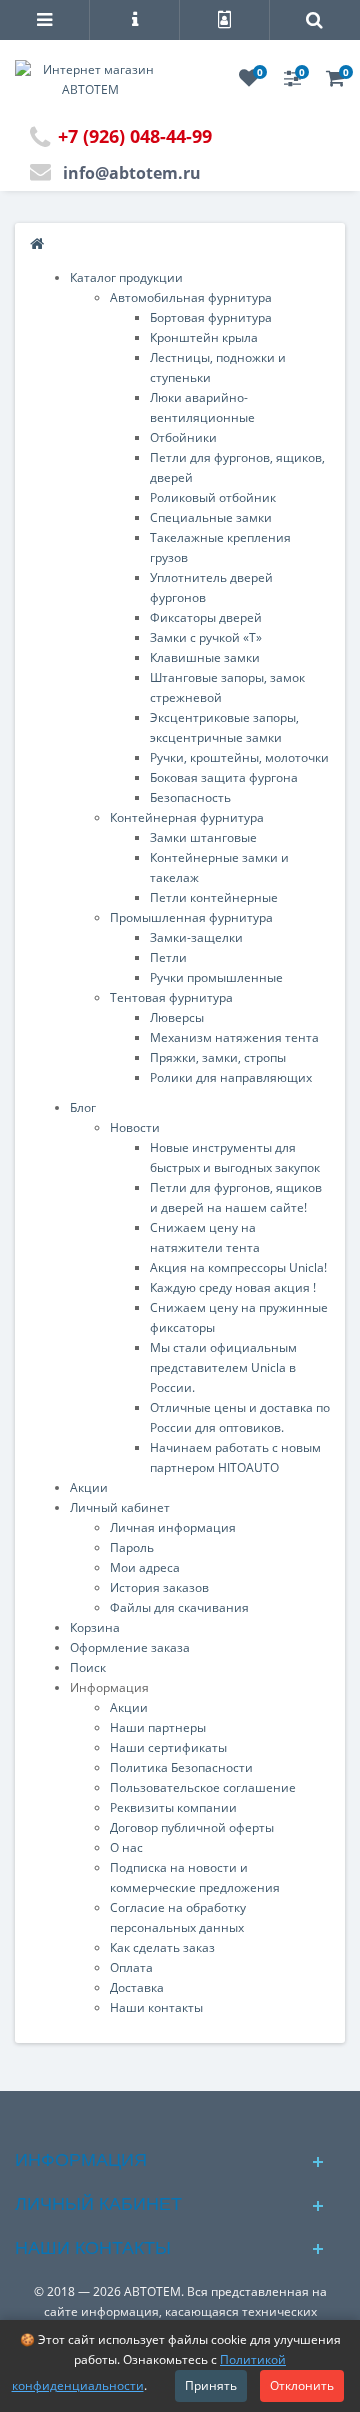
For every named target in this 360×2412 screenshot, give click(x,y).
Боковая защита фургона (224, 777)
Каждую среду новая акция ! (233, 1287)
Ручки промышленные (216, 977)
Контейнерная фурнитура (187, 817)
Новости (135, 1127)
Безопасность (190, 797)
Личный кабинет (120, 1507)
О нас (126, 1847)
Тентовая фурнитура (171, 997)
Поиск (88, 1667)
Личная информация (173, 1527)
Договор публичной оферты (192, 1827)
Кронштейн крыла (204, 337)
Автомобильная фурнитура (191, 297)
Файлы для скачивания (179, 1607)
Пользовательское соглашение (203, 1787)
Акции (89, 1487)
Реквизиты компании (173, 1807)
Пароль (132, 1547)
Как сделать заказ (162, 1947)
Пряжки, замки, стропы (218, 1057)
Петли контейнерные (214, 897)
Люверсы (177, 1017)
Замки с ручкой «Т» (206, 637)
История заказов (159, 1587)
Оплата (131, 1967)
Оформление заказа (130, 1647)
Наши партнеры (158, 1727)
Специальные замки (211, 517)
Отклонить (302, 2385)
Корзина (95, 1627)
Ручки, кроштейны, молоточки (239, 757)
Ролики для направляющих (231, 1077)
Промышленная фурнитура (191, 917)
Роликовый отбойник (213, 497)
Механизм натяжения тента (234, 1037)
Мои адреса (145, 1567)
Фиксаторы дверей (206, 617)
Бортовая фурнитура (211, 317)
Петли (168, 957)
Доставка (137, 1987)
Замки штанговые (203, 837)
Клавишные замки (205, 657)
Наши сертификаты (168, 1747)
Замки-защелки (196, 937)
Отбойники (183, 437)
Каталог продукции (126, 277)
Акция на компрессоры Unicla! (238, 1267)
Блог (83, 1107)
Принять (211, 2385)
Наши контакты (156, 2007)
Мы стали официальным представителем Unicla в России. (223, 1367)
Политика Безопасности (181, 1767)
